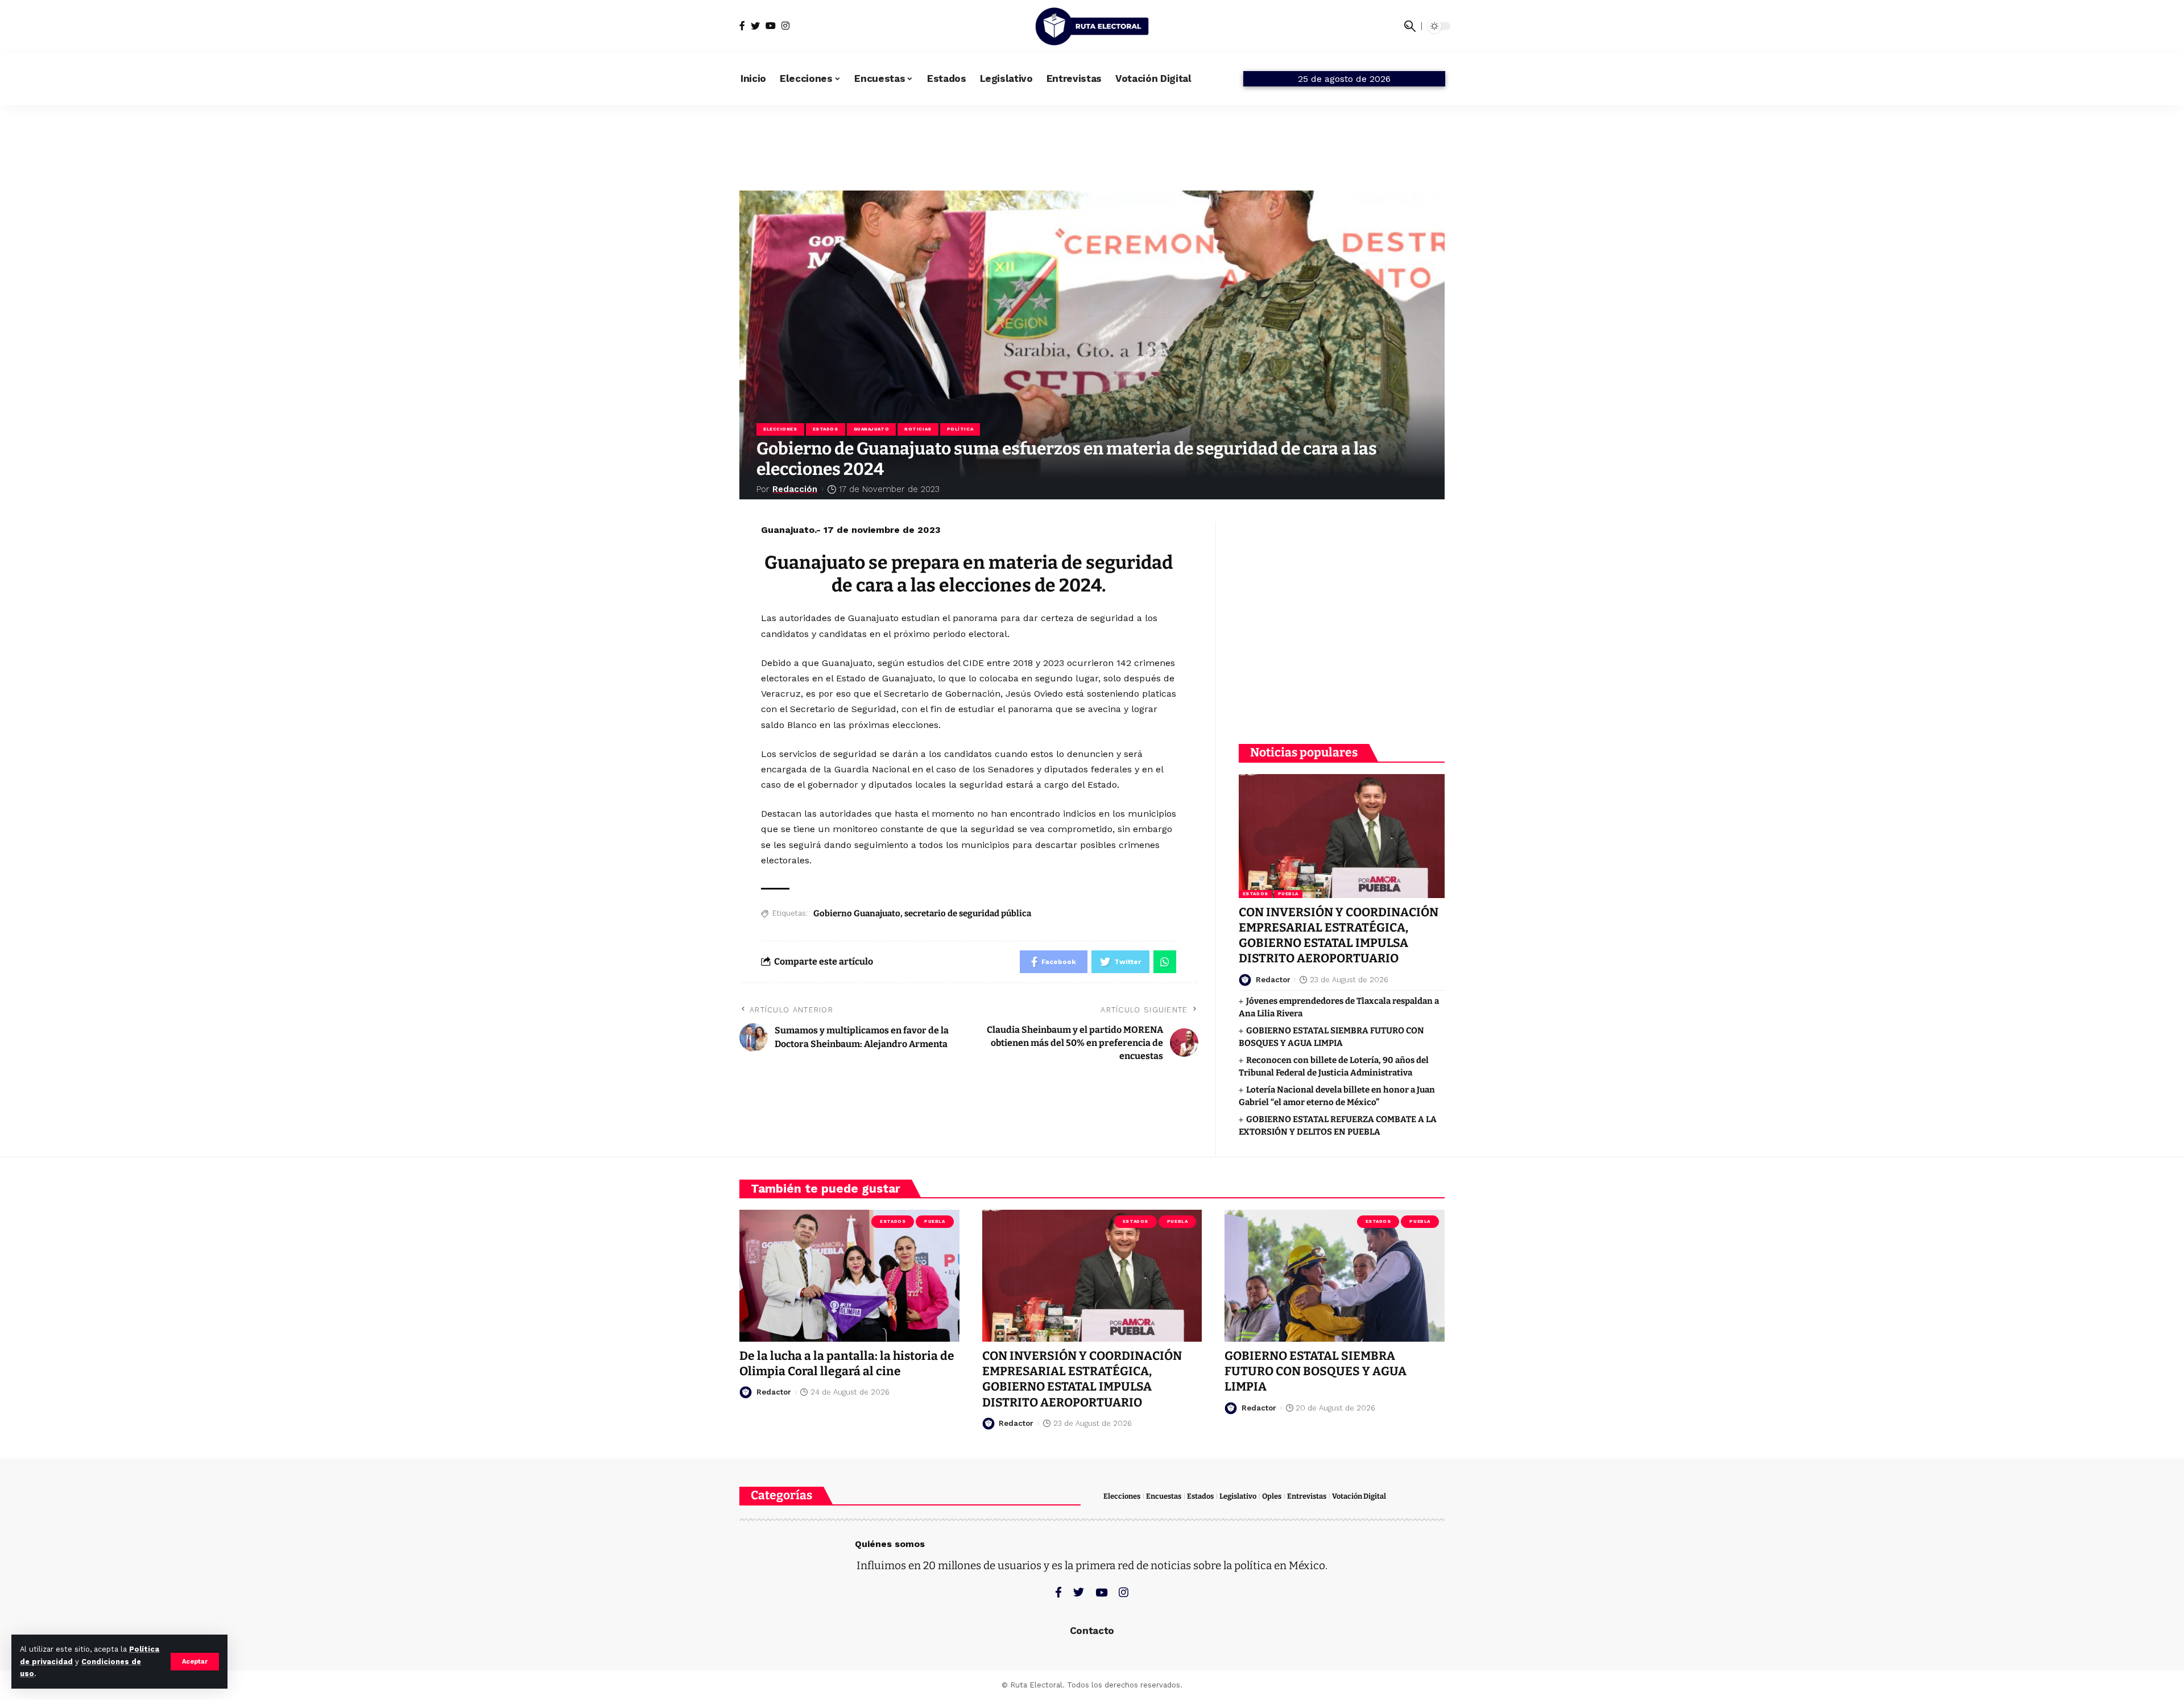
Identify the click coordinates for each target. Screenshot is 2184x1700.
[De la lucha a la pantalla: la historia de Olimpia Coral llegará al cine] (849, 1276)
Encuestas (1164, 1496)
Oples (1272, 1496)
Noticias (918, 429)
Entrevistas (1307, 1496)
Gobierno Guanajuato (857, 913)
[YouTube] (771, 26)
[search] (1410, 26)
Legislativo (1238, 1496)
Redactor (1273, 980)
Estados (826, 429)
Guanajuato (872, 429)
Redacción (795, 489)
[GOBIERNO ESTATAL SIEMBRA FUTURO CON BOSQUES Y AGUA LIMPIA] (1335, 1276)
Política (960, 429)
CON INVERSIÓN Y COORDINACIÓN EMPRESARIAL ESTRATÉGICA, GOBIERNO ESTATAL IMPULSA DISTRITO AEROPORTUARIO (1339, 936)
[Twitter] (755, 26)
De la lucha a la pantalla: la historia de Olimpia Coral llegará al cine (847, 1364)
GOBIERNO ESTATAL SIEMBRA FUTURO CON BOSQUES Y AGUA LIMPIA (1316, 1372)
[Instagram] (785, 26)
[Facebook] (742, 26)
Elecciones (780, 429)
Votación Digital (1359, 1496)
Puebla (1288, 894)
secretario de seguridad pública (968, 913)
